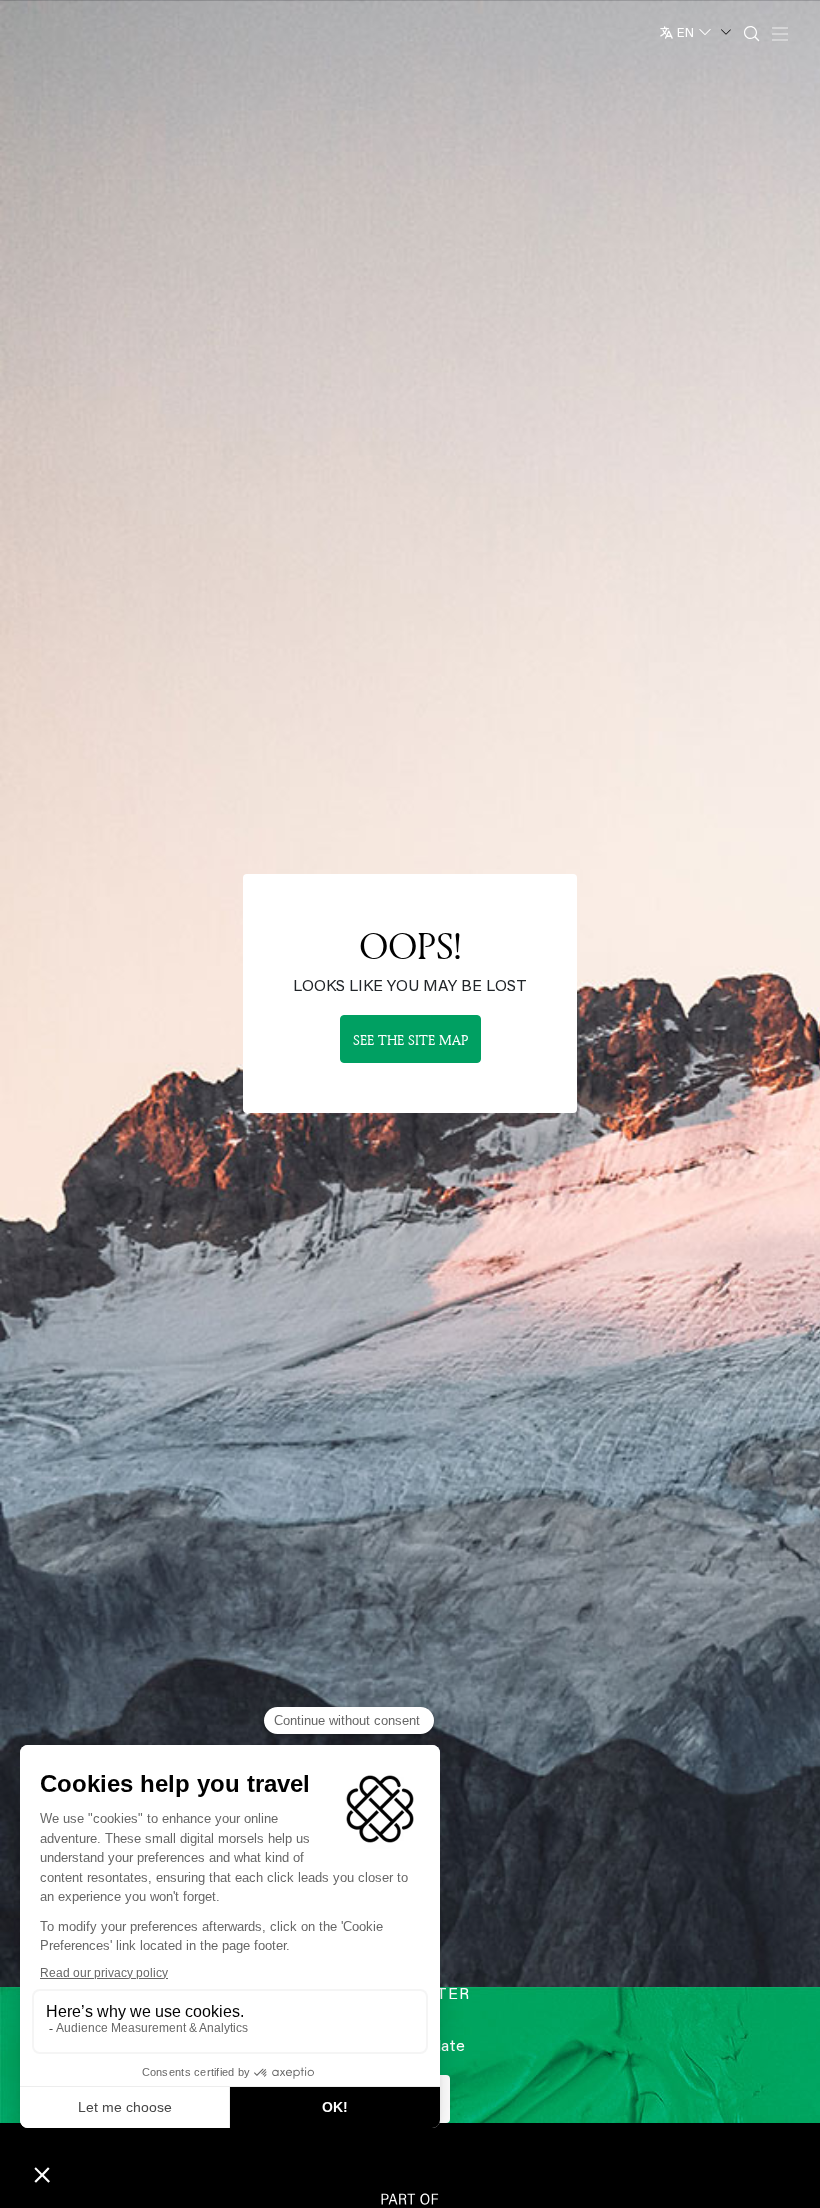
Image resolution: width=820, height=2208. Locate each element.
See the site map (410, 1039)
